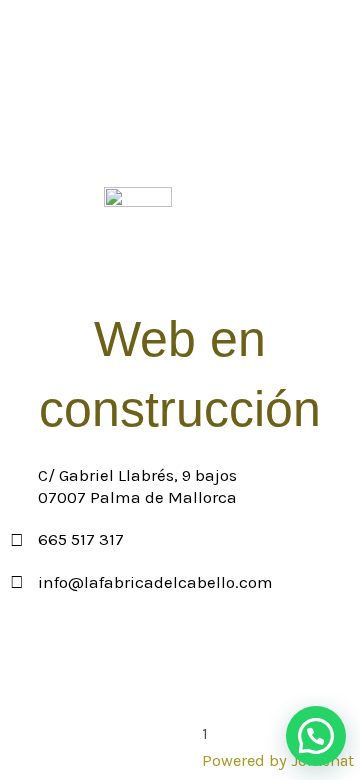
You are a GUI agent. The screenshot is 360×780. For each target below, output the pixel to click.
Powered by (278, 760)
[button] (316, 736)
